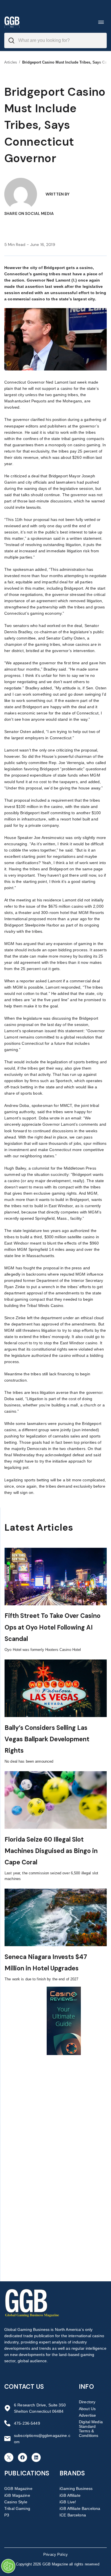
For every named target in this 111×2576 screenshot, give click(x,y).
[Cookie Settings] (8, 2566)
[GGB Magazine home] (12, 22)
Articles (11, 62)
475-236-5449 (27, 2423)
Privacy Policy (55, 2554)
